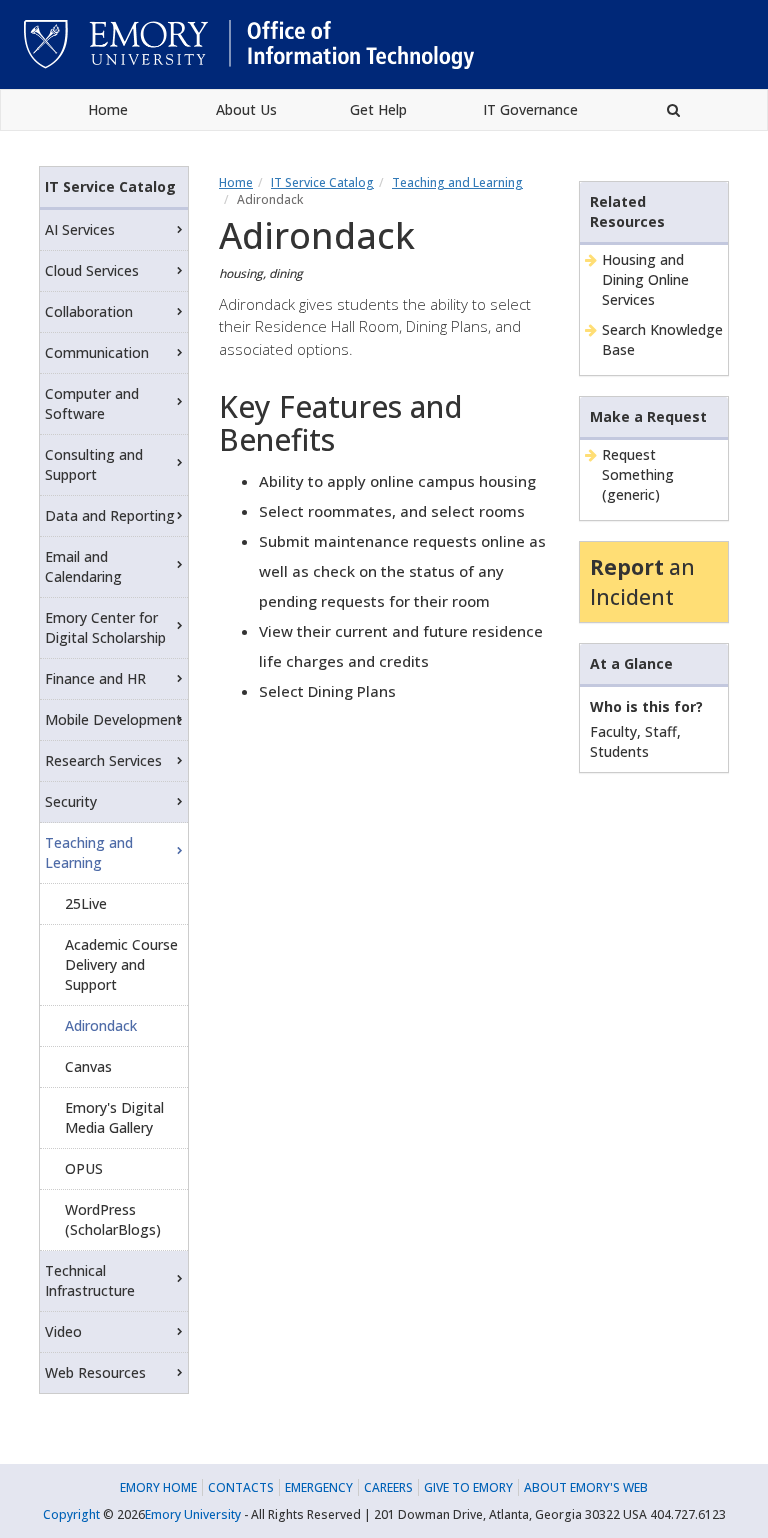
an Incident (642, 582)
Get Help (378, 109)
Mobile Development (113, 719)
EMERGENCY (319, 1487)
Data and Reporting (110, 515)
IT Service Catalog (322, 182)
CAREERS (388, 1487)
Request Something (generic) (638, 474)
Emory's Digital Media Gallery (114, 1117)
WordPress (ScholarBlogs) (113, 1219)
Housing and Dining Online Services (645, 279)
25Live (86, 903)
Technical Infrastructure (90, 1280)
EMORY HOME (158, 1487)
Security (71, 801)
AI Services (80, 229)
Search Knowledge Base (662, 339)
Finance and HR (95, 678)
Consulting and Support (94, 464)
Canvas (88, 1066)
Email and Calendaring (83, 566)
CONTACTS (241, 1487)
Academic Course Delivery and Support (121, 964)
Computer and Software (92, 403)
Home (108, 109)
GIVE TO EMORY (468, 1487)
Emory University (193, 1514)
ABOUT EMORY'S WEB (586, 1487)
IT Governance (530, 109)
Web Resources (95, 1372)
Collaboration (89, 311)
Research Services (103, 760)
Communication (97, 352)
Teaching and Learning (457, 182)
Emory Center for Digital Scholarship (105, 627)
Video (63, 1331)
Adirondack (101, 1025)
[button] (673, 110)
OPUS (84, 1168)
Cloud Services (92, 270)
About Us (246, 109)
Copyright (71, 1514)
